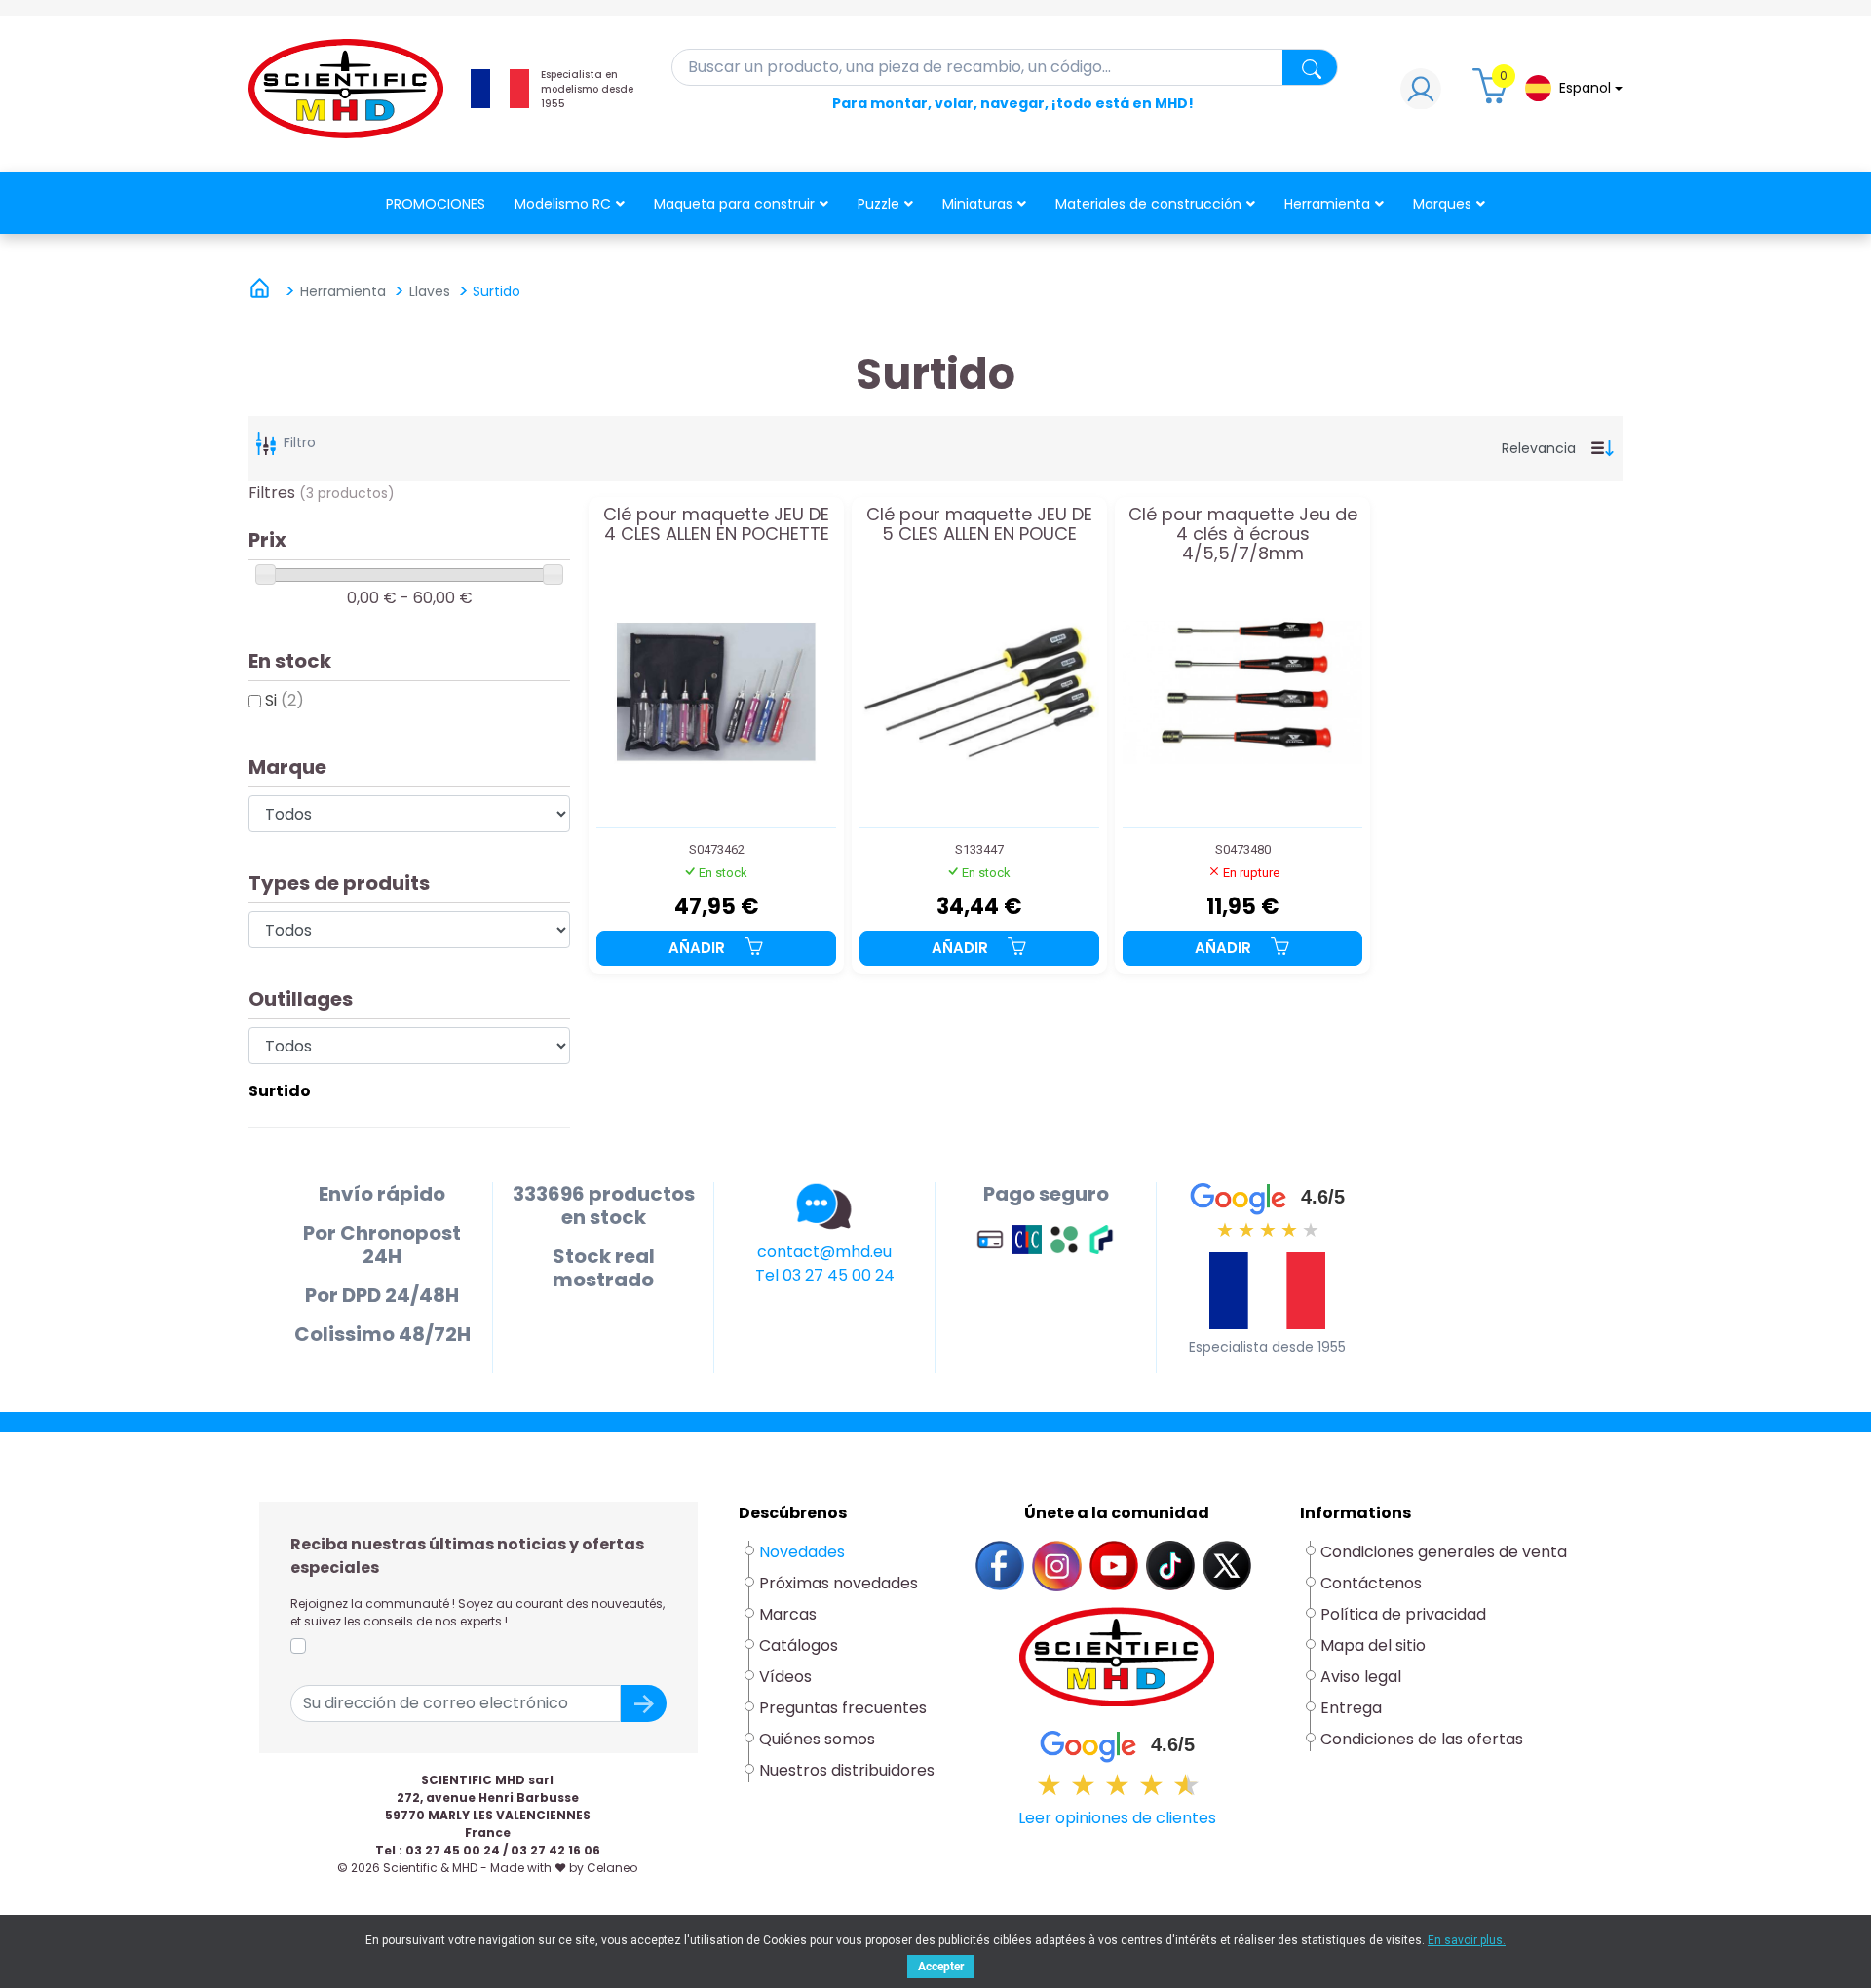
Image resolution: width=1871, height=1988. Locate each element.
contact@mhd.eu (824, 1252)
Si (285, 700)
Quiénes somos (817, 1739)
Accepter (941, 1967)
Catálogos (799, 1645)
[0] (1493, 94)
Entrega (1351, 1708)
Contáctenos (1371, 1583)
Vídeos (785, 1677)
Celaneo (612, 1868)
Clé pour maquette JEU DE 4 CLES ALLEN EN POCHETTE (716, 525)
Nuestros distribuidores (847, 1770)
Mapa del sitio (1373, 1645)
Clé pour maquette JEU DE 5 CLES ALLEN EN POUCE (979, 525)
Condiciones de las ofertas (1422, 1739)
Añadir (699, 948)
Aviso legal (1361, 1677)
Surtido (280, 1091)
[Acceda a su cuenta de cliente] (1421, 94)
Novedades (802, 1552)
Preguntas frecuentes (843, 1708)
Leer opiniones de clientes (1117, 1818)
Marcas (788, 1614)
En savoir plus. (1467, 1940)
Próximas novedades (839, 1583)
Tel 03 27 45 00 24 (825, 1275)
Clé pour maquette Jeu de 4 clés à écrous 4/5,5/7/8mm (1243, 534)
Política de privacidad (1403, 1614)
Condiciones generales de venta (1444, 1552)
